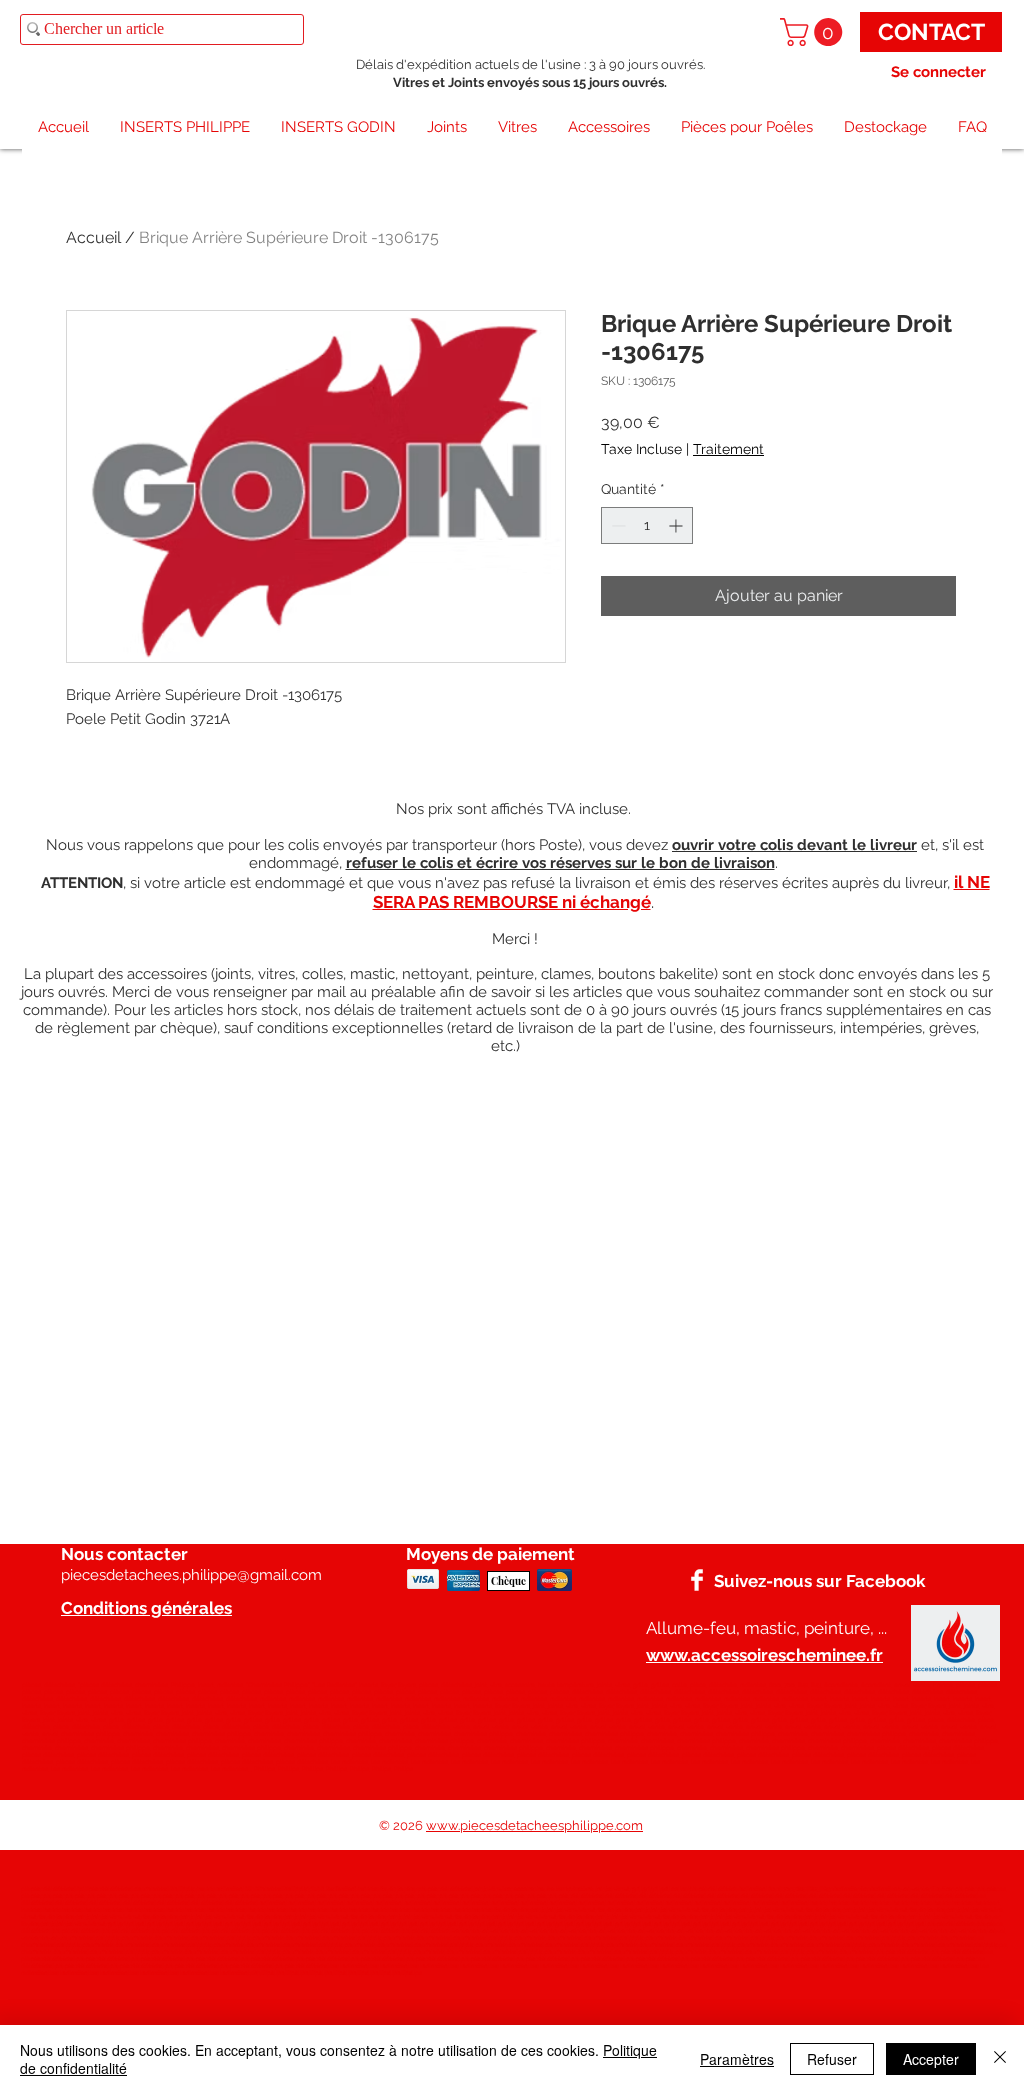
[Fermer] (1000, 2059)
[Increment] (677, 525)
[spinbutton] (647, 525)
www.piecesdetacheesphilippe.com (534, 1825)
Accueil (93, 237)
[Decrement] (616, 525)
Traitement (728, 449)
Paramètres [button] (737, 2059)
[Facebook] (697, 1580)
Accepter (931, 2059)
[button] (814, 32)
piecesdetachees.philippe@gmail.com (191, 1575)
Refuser (832, 2059)
